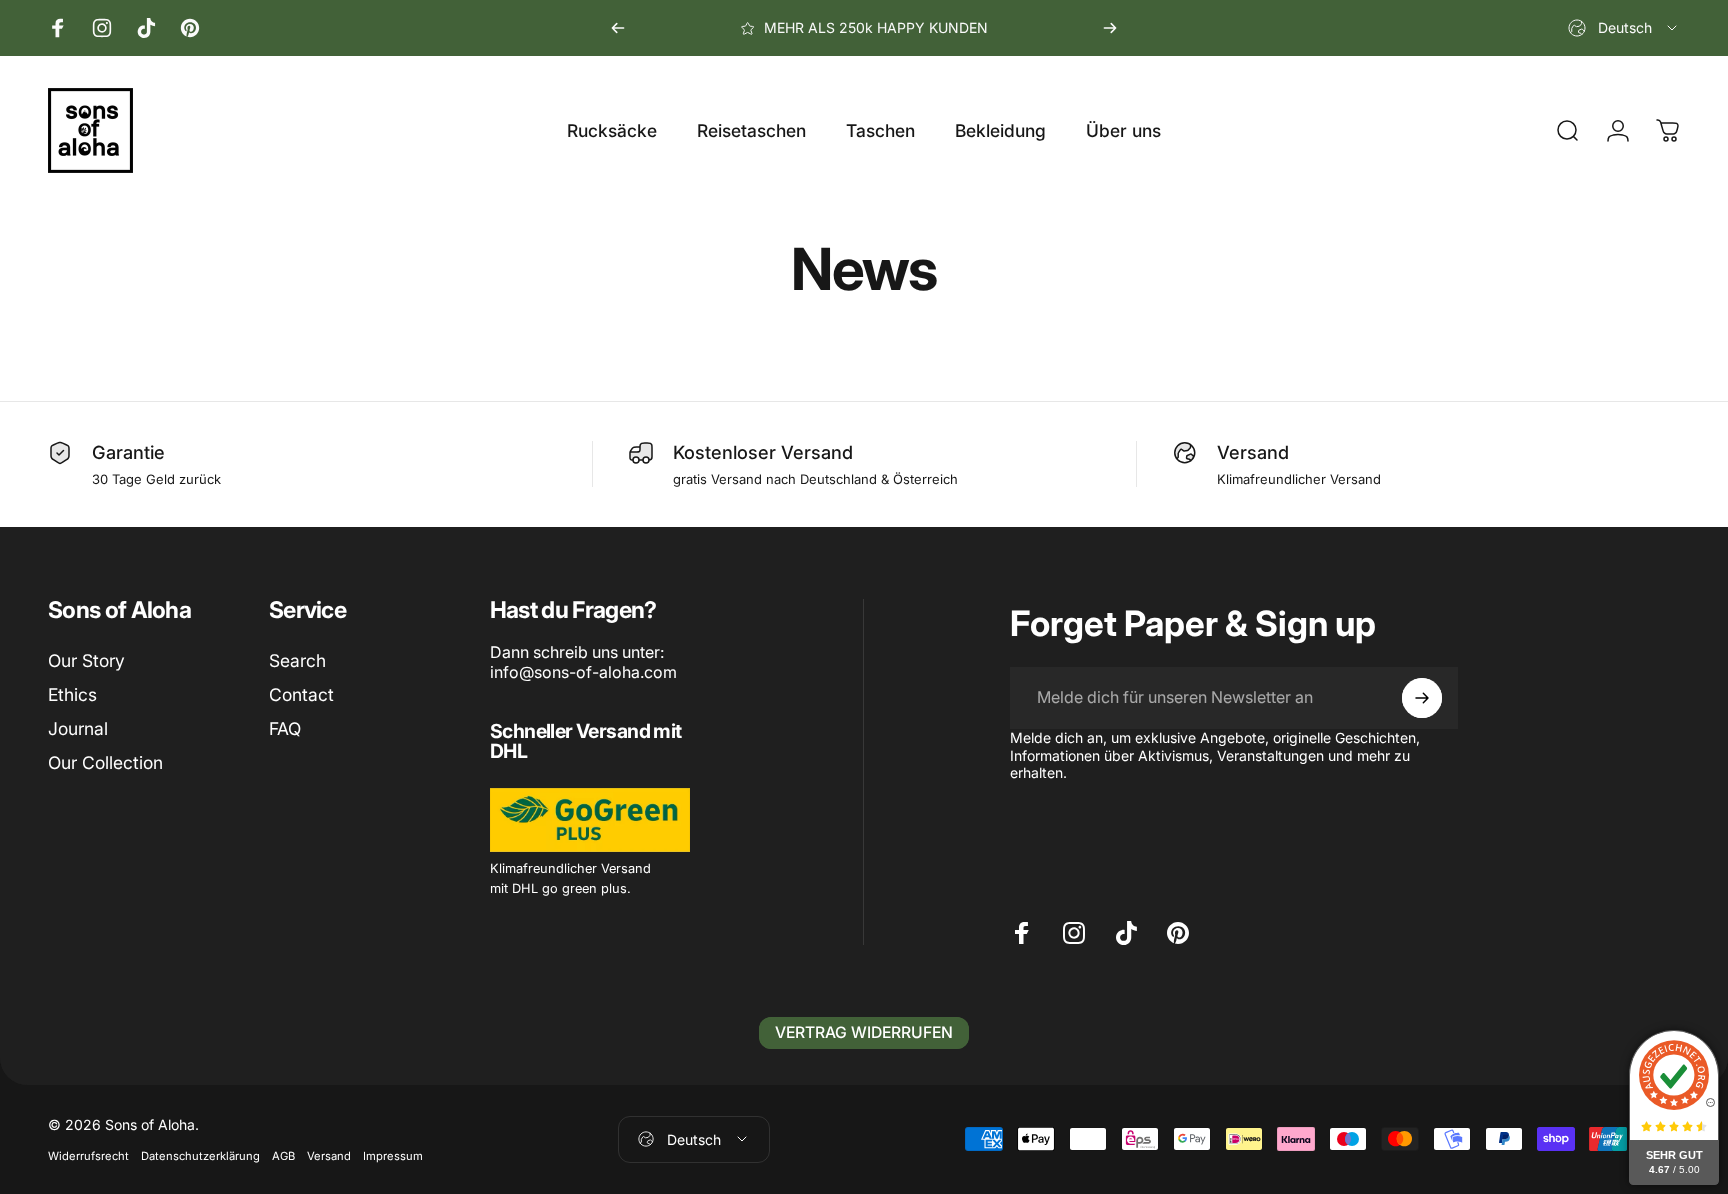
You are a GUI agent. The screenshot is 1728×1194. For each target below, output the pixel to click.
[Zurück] (618, 28)
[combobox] (1624, 28)
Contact (301, 694)
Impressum (393, 1156)
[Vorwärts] (1110, 28)
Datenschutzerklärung (200, 1156)
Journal (78, 728)
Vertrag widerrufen (864, 1032)
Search (297, 660)
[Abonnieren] (1422, 698)
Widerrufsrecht (88, 1156)
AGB (283, 1156)
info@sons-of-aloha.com (583, 672)
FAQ (285, 728)
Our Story (86, 660)
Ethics (72, 694)
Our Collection (105, 762)
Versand (329, 1156)
